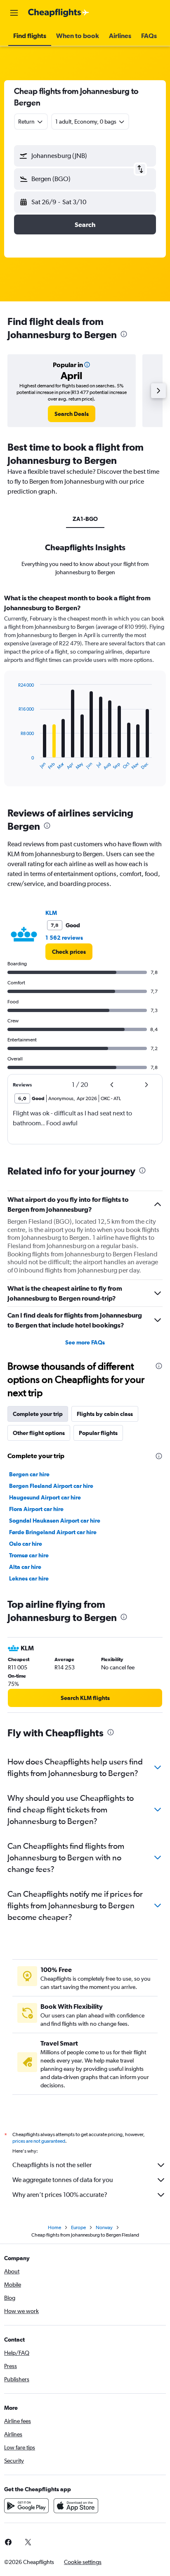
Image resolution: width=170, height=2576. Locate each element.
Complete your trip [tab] (38, 1414)
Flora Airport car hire (36, 1509)
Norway (104, 2227)
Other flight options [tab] (39, 1433)
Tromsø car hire (29, 1555)
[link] (72, 414)
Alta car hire (25, 1567)
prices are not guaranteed (39, 2141)
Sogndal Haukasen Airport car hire (55, 1521)
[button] (14, 13)
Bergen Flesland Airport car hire (51, 1486)
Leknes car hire (29, 1578)
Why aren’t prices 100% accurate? (60, 2195)
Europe (78, 2227)
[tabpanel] (85, 693)
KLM (51, 913)
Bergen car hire (29, 1474)
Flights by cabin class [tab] (105, 1414)
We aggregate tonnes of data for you (63, 2180)
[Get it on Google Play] (26, 2506)
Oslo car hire (26, 1544)
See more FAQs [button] (85, 1342)
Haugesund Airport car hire (45, 1497)
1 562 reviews (64, 938)
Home (54, 2227)
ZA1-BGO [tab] (85, 519)
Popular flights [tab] (98, 1433)
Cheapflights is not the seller (52, 2165)
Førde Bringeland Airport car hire (53, 1532)
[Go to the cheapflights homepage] (59, 13)
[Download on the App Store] (76, 2506)
